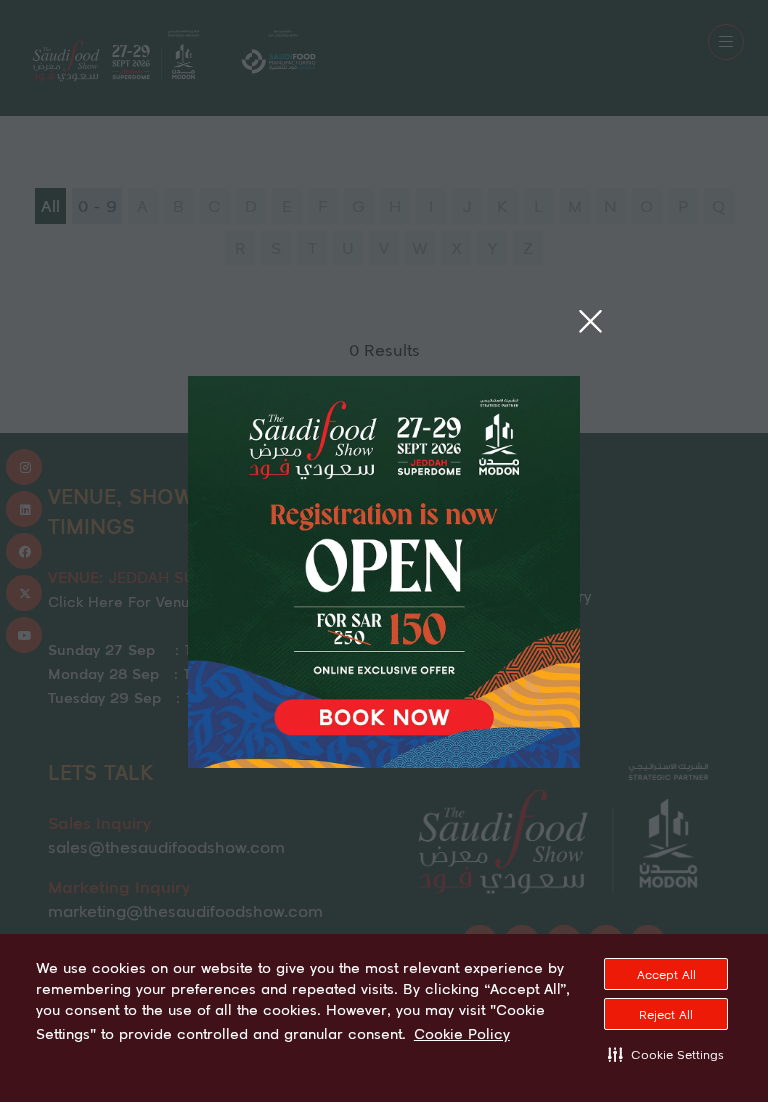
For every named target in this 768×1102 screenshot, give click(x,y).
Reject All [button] (666, 1014)
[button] (666, 1054)
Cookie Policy (462, 1034)
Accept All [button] (666, 974)
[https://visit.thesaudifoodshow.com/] (384, 761)
